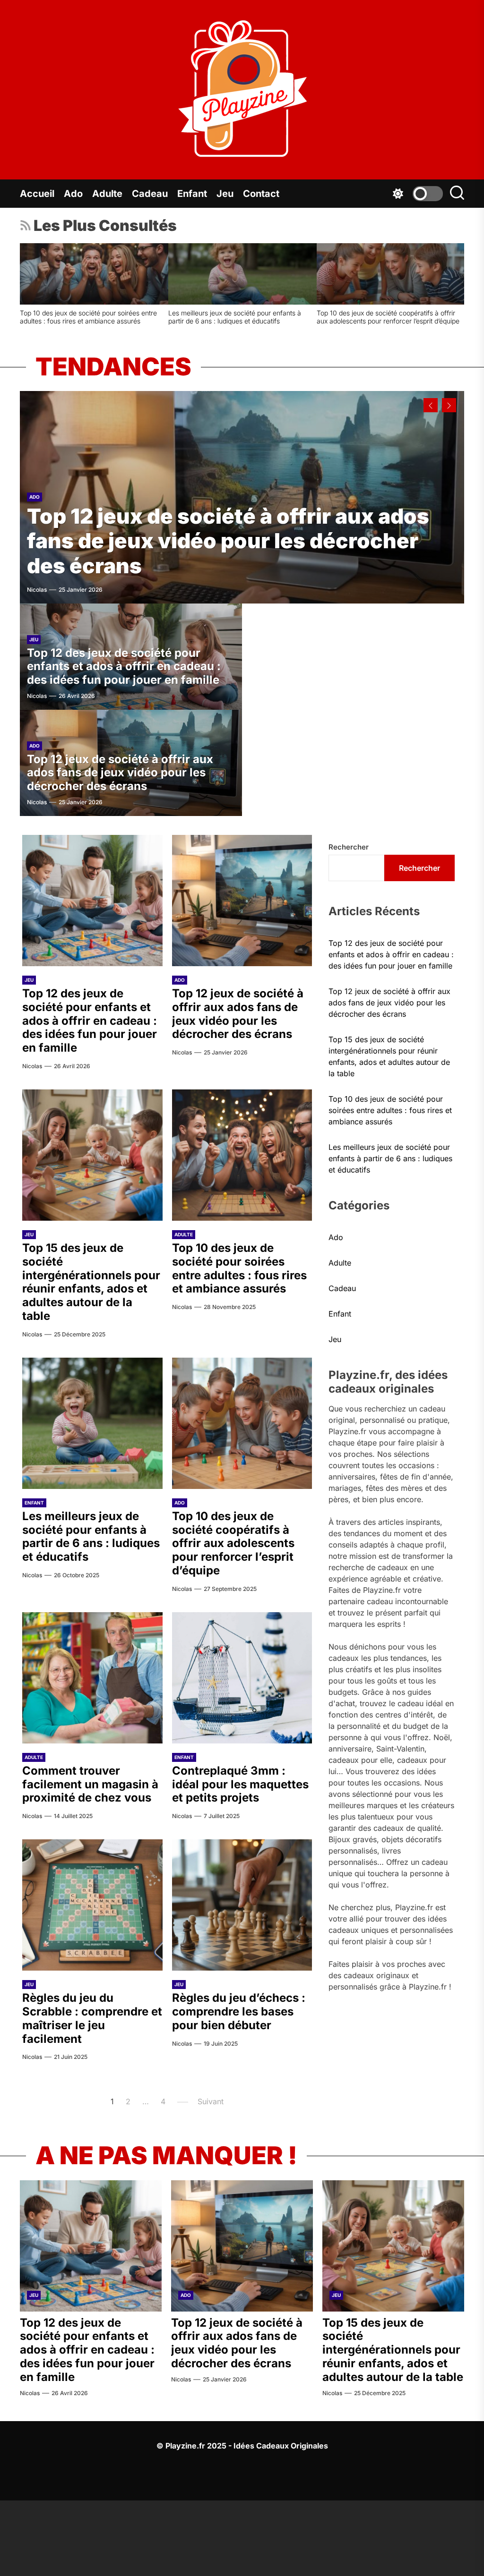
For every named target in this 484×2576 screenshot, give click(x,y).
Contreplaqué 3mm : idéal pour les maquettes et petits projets (88, 317)
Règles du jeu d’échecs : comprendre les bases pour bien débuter (388, 317)
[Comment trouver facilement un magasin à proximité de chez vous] (92, 1678)
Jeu (225, 194)
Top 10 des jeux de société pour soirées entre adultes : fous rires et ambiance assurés (239, 1268)
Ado (73, 194)
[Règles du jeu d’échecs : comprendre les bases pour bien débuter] (391, 274)
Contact (261, 194)
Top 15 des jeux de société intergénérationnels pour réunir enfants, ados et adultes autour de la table (91, 1282)
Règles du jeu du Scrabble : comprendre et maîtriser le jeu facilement (233, 317)
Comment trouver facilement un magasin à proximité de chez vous (90, 1784)
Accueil (37, 194)
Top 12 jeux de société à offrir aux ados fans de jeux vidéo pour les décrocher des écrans (228, 541)
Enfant (192, 194)
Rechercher (349, 847)
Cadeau (150, 194)
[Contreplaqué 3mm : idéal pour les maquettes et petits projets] (94, 274)
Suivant (211, 2101)
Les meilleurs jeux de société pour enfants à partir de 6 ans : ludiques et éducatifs (91, 1536)
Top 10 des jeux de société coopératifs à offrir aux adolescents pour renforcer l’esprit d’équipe (233, 1543)
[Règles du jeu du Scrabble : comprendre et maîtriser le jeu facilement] (242, 274)
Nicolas (37, 590)
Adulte (107, 194)
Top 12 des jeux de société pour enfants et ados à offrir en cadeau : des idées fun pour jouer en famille (124, 667)
